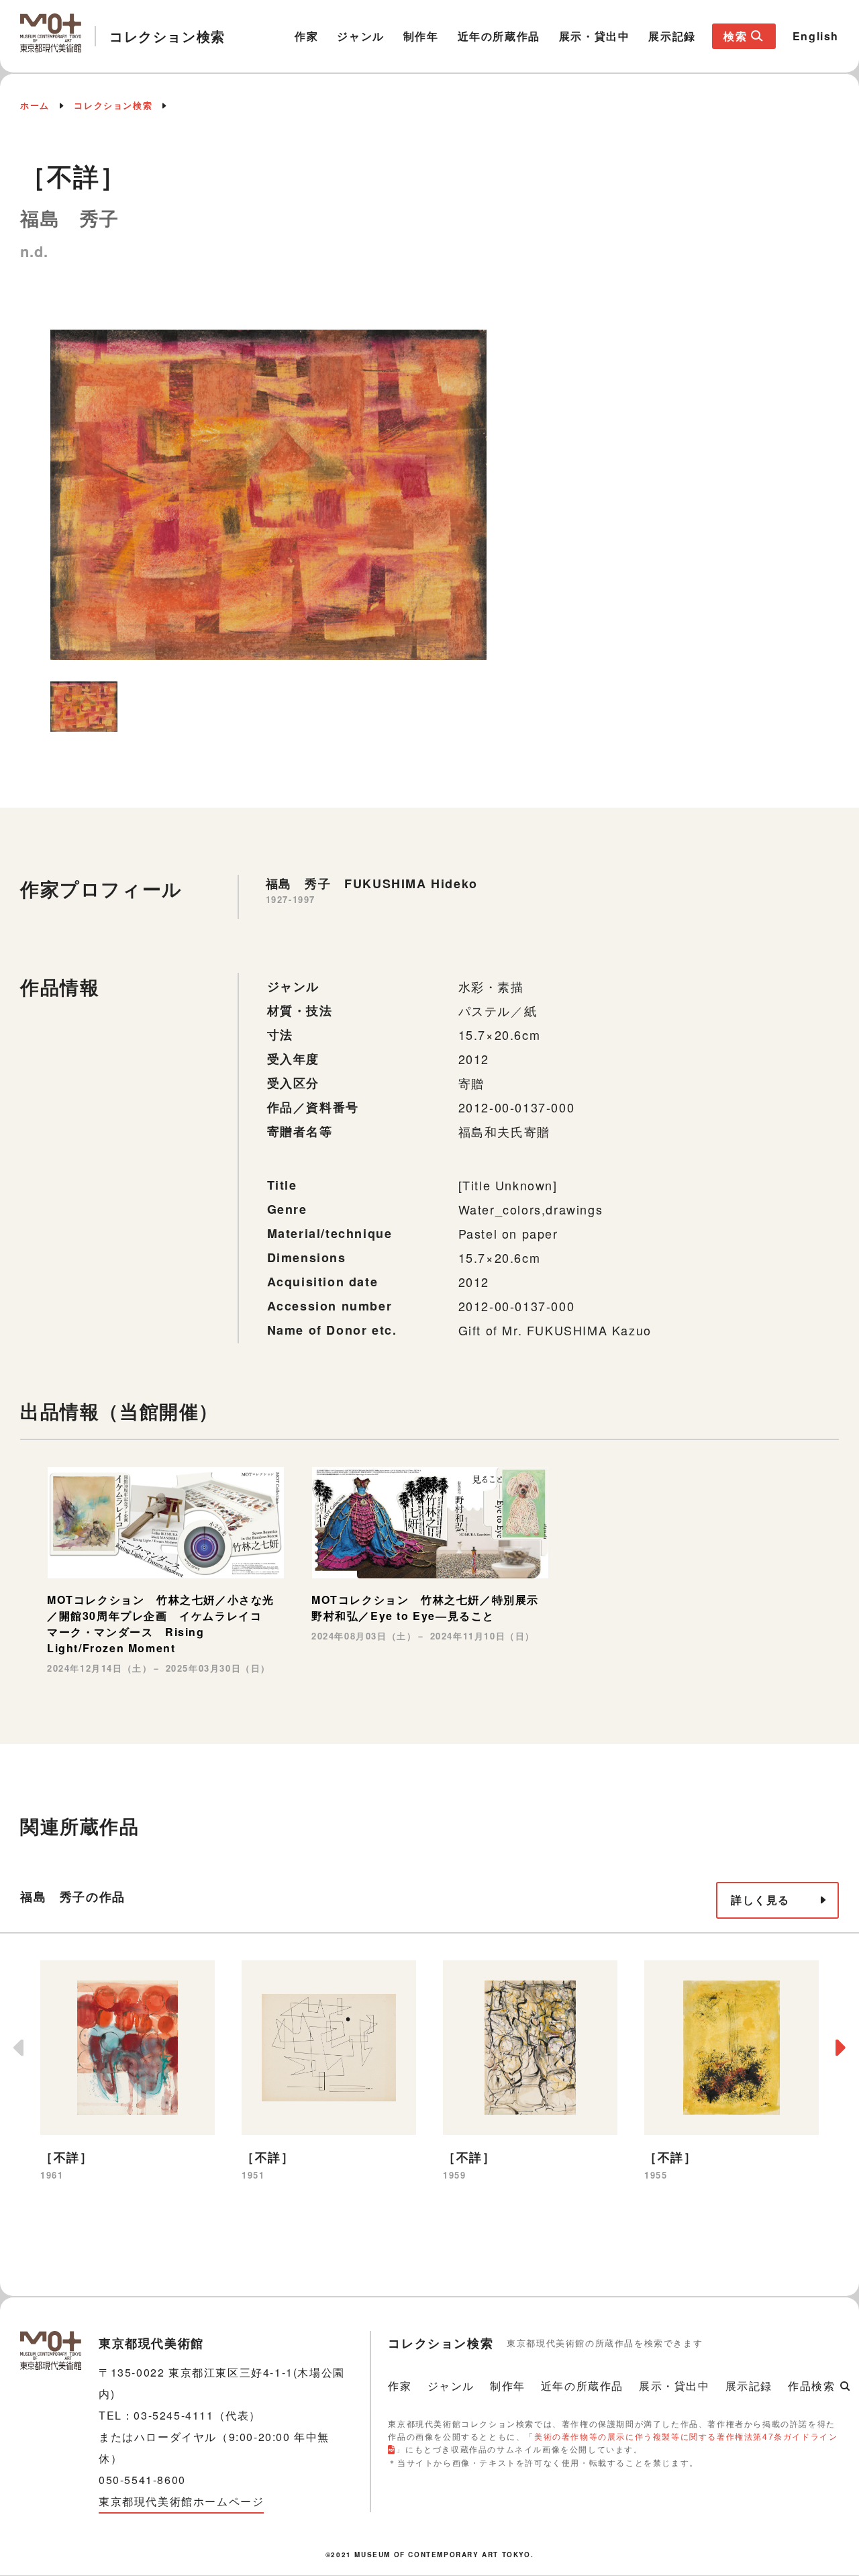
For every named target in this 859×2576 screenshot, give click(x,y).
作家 (306, 36)
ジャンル (360, 36)
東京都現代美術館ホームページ (181, 2501)
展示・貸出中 (595, 36)
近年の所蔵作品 (499, 36)
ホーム (35, 105)
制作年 (421, 36)
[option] (268, 495)
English (816, 36)
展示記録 (672, 36)
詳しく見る (760, 1900)
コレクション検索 (113, 105)
